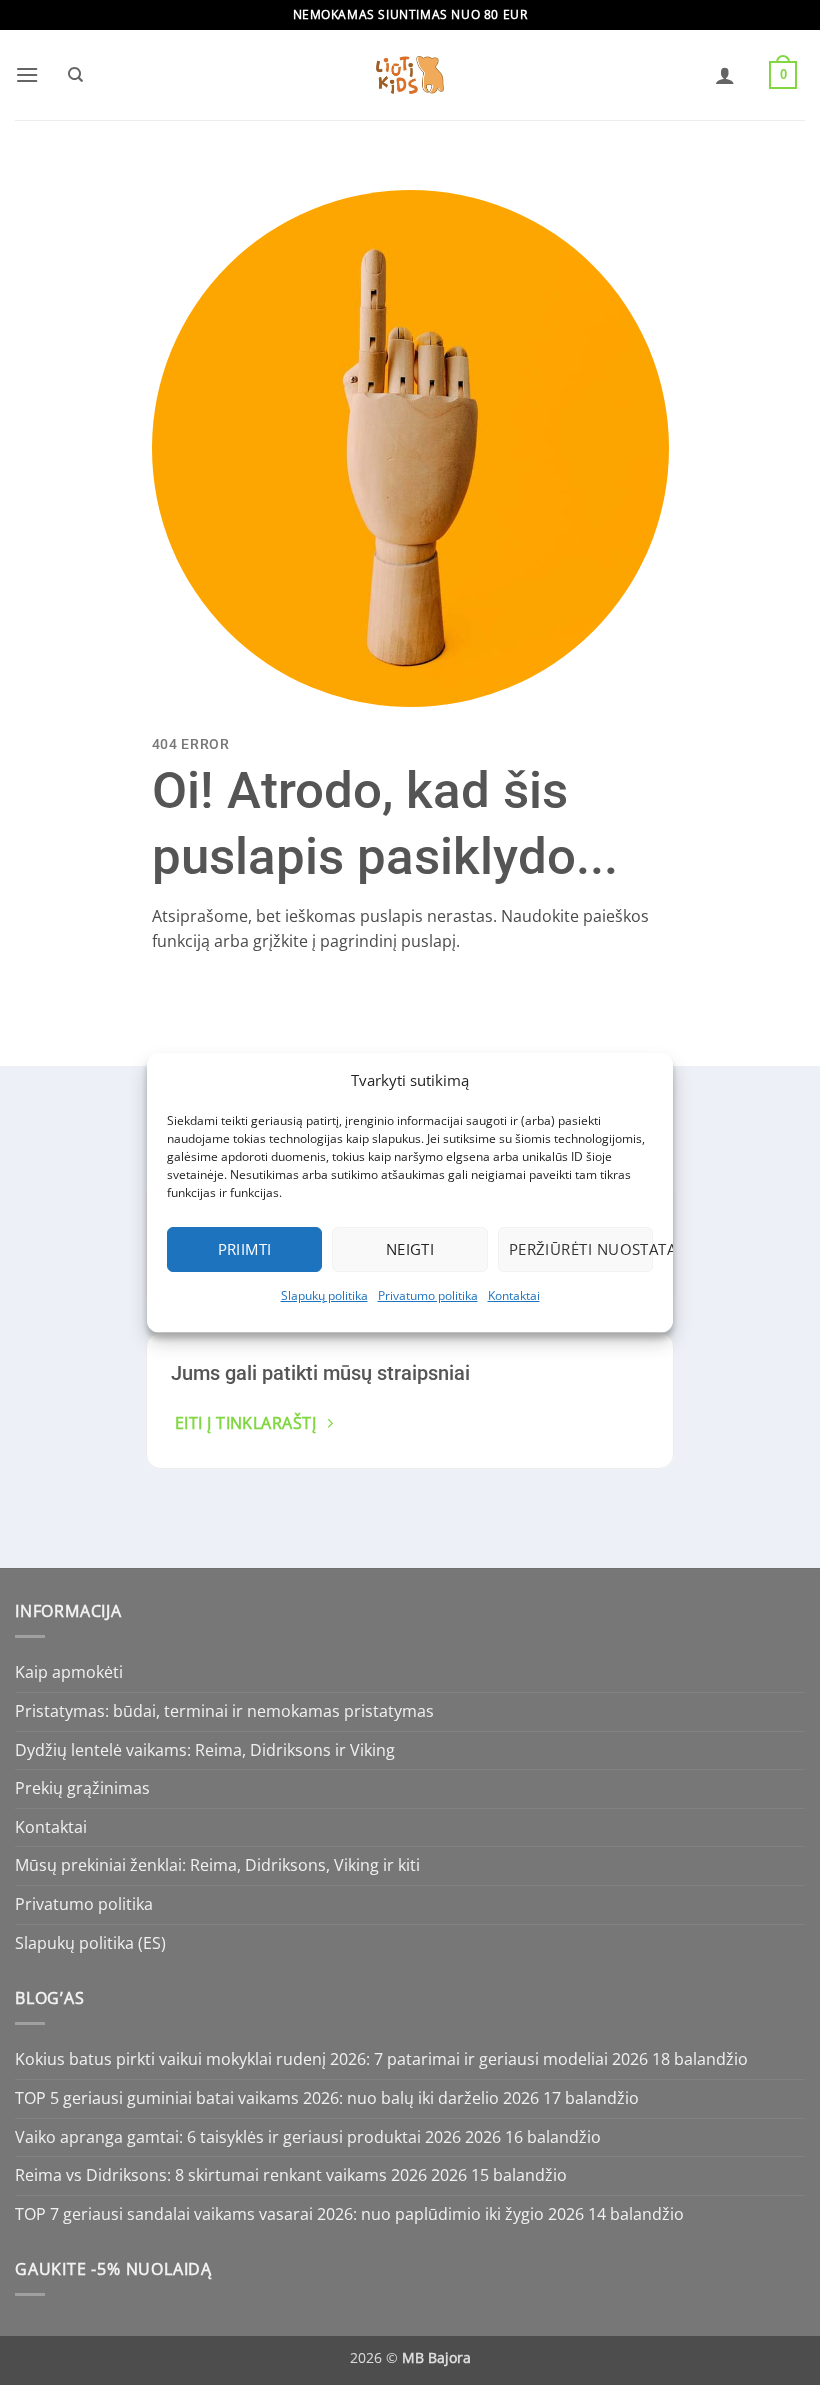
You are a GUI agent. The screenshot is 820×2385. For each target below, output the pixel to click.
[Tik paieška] (75, 75)
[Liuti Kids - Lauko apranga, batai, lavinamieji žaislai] (410, 75)
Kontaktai (514, 1295)
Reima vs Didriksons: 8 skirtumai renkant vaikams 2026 (221, 2175)
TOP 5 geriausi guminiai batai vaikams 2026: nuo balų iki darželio (257, 2098)
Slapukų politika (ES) (90, 1943)
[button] (27, 74)
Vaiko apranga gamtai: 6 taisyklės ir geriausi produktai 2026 (238, 2137)
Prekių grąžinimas (82, 1788)
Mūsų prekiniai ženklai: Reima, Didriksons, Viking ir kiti (217, 1865)
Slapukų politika (324, 1295)
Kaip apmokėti (69, 1672)
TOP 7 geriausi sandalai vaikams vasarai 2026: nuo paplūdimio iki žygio (279, 2214)
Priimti (245, 1249)
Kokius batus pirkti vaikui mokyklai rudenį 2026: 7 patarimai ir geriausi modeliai (311, 2059)
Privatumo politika (428, 1295)
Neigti (410, 1249)
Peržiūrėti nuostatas (581, 1249)
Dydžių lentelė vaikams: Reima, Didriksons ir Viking (205, 1750)
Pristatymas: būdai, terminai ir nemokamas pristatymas (224, 1711)
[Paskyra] (725, 75)
